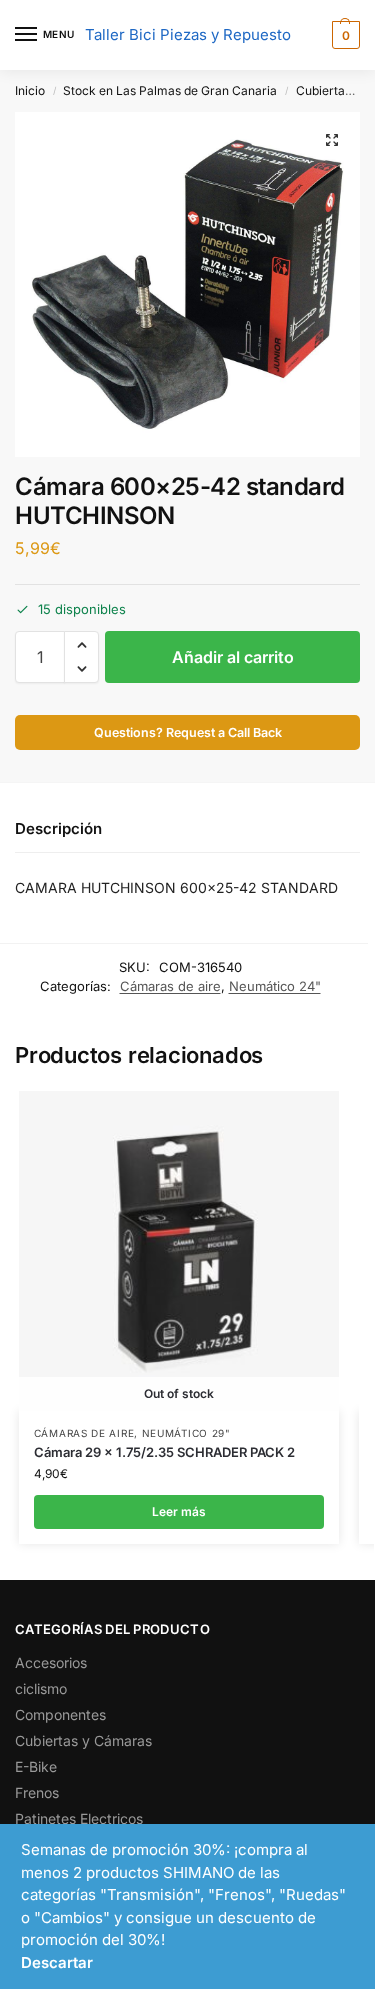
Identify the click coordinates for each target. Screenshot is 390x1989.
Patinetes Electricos (79, 1818)
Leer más (179, 1511)
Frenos (37, 1792)
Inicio (30, 90)
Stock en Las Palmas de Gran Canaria (170, 90)
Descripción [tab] (58, 828)
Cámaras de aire (170, 986)
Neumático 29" (186, 1433)
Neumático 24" (275, 986)
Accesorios (51, 1662)
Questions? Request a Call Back (188, 732)
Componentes (60, 1714)
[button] (343, 35)
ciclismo (41, 1688)
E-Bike (36, 1766)
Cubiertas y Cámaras (83, 1740)
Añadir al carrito (233, 657)
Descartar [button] (57, 1962)
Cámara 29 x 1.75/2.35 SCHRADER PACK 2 (164, 1452)
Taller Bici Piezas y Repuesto (188, 34)
